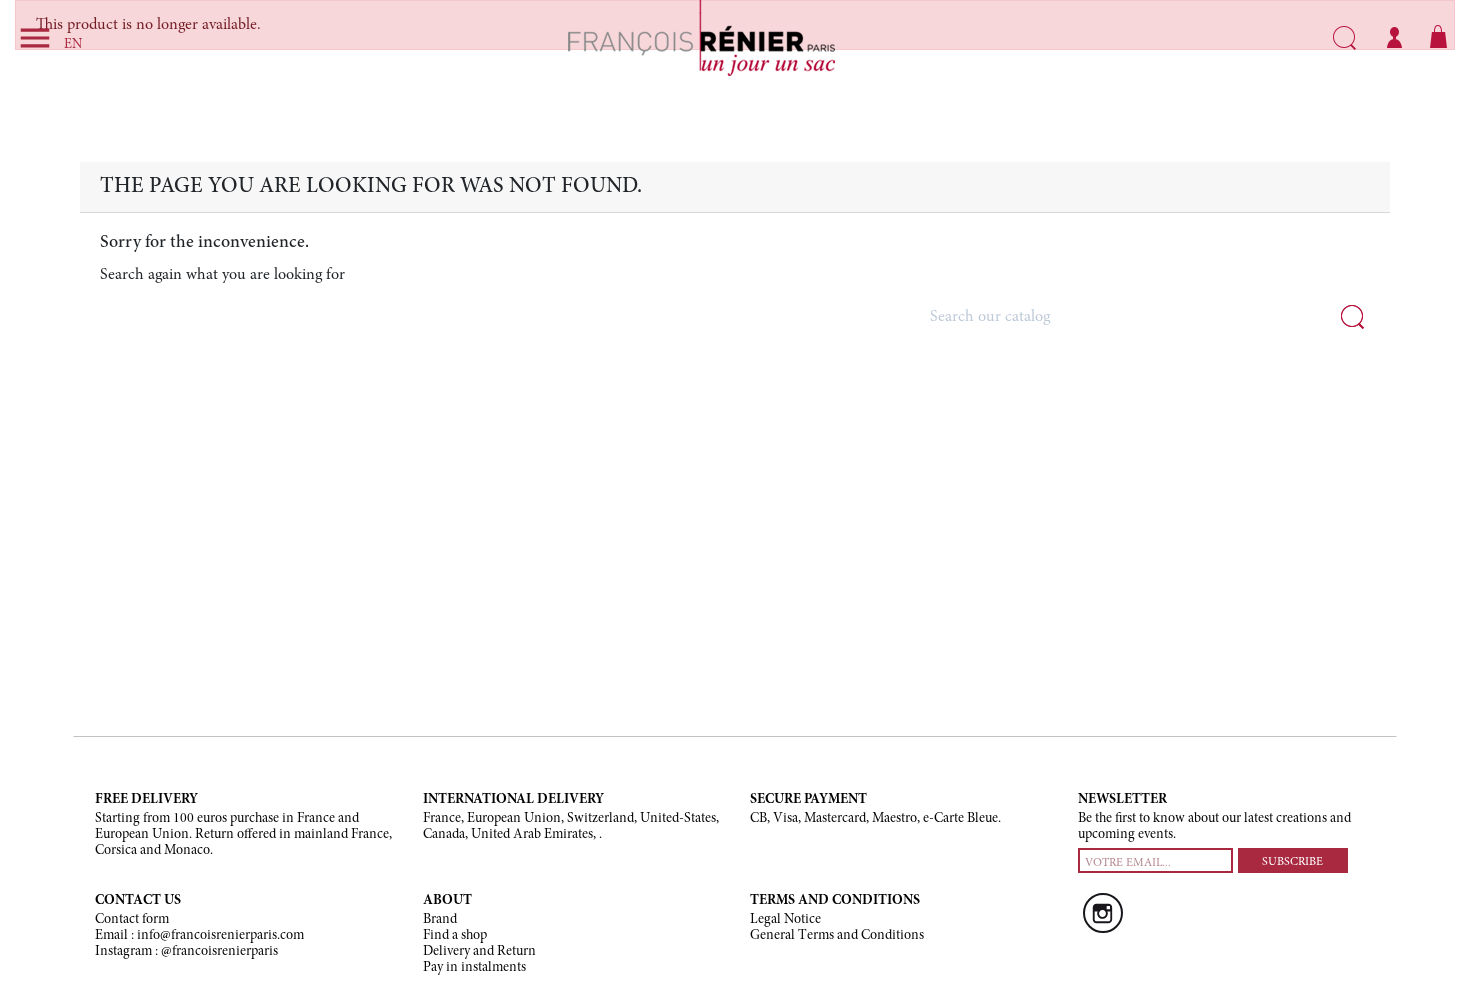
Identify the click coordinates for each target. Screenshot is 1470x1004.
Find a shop (455, 936)
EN (73, 45)
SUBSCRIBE (1292, 862)
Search (1344, 38)
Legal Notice (785, 920)
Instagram (1103, 913)
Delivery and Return (479, 952)
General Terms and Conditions (837, 936)
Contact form (132, 920)
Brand (440, 920)
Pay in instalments (474, 968)
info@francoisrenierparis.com (220, 936)
